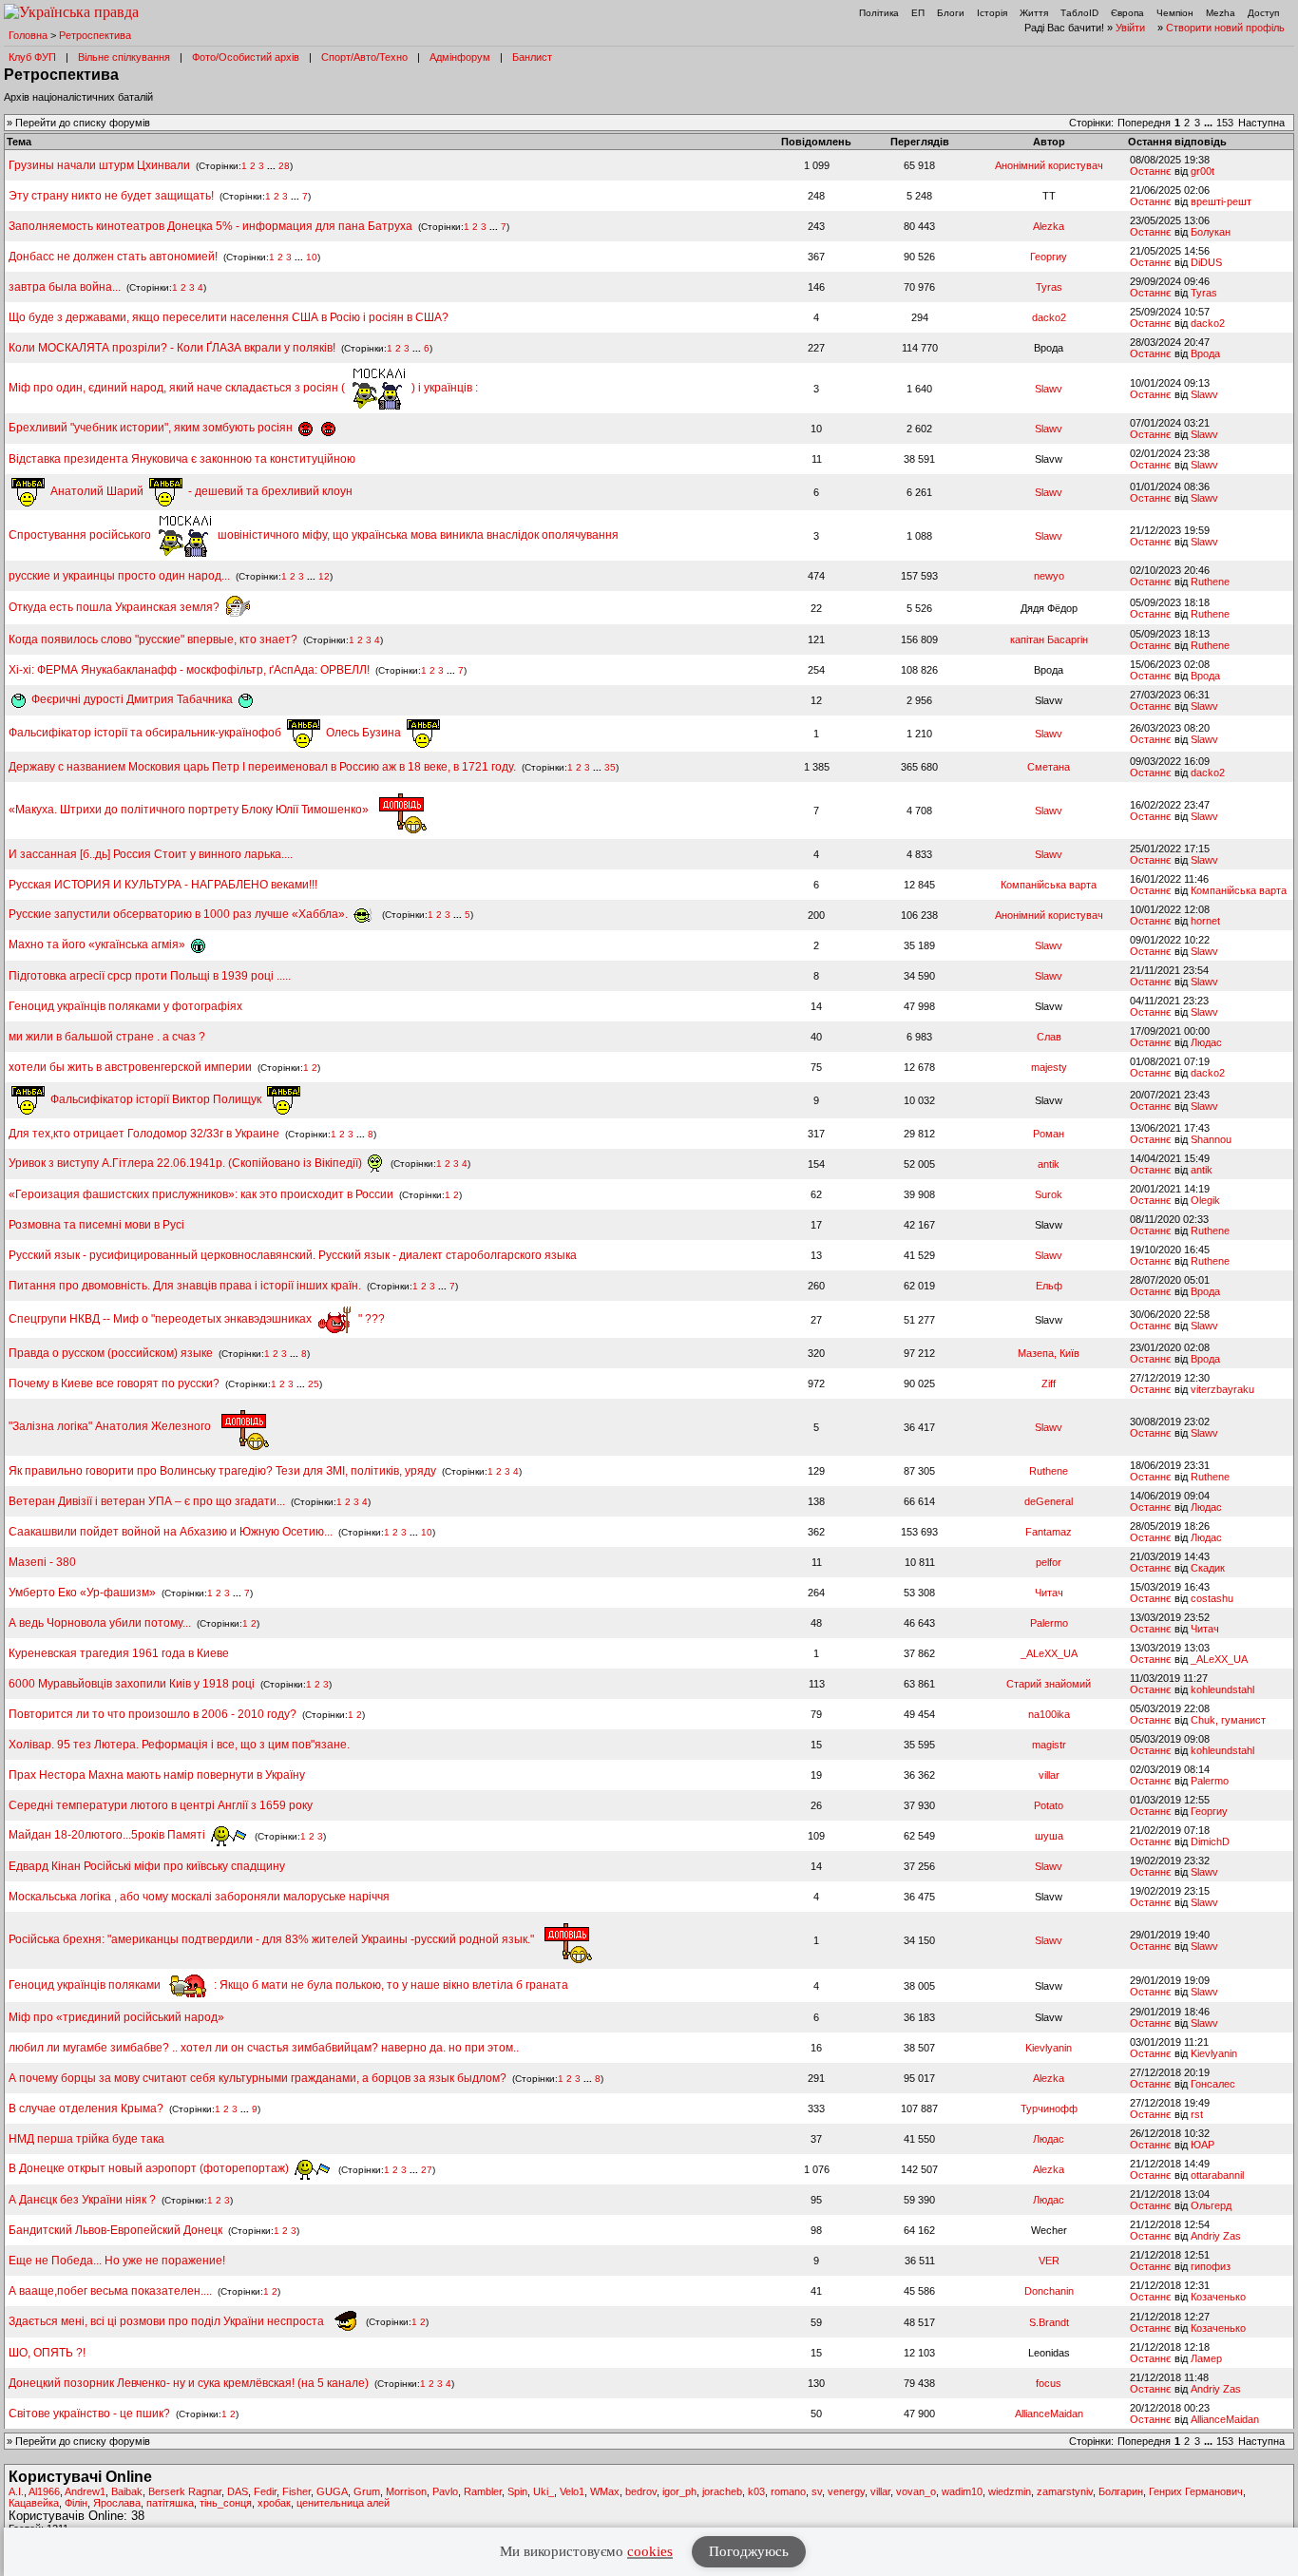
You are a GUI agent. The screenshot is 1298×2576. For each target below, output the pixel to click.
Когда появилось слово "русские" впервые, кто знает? (153, 639)
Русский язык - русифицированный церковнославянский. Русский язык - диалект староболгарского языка (293, 1255)
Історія (992, 13)
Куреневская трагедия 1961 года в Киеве (119, 1653)
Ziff (1049, 1383)
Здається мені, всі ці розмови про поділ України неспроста (168, 2321)
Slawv (1049, 389)
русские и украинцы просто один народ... (119, 576)
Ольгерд (1211, 2205)
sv (817, 2491)
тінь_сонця (226, 2503)
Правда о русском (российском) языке (112, 1353)
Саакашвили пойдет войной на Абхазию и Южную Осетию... (171, 1532)
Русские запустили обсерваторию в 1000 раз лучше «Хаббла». (180, 914)
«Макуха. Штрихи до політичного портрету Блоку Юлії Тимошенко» (190, 810)
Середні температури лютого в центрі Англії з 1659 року (161, 1805)
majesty (1049, 1067)
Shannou (1211, 1139)
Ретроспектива (95, 35)
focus (1049, 2383)
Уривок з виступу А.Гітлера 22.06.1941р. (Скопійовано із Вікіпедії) (187, 1163)
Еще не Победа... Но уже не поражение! (117, 2261)
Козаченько (1218, 2297)
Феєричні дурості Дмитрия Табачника (132, 699)
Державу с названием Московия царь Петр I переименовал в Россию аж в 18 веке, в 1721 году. (264, 767)
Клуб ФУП (32, 57)
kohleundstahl (1222, 1689)
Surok (1049, 1194)
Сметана (1049, 767)
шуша (1049, 1836)
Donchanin (1049, 2291)
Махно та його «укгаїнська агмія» (98, 945)
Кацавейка (34, 2503)
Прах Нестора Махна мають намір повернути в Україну (157, 1775)
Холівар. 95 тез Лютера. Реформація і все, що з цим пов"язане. (179, 1745)
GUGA (332, 2491)
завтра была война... (65, 287)
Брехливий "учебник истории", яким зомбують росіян (152, 428)
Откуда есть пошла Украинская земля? (115, 607)
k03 (756, 2491)
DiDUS (1206, 262)
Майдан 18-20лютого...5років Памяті (108, 1835)
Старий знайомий (1049, 1684)
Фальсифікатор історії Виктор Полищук (156, 1099)
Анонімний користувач (1049, 165)
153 (1225, 123)
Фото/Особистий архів (246, 57)
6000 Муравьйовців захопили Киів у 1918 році (132, 1684)
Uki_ (544, 2491)
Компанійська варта (1049, 885)
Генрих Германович (1196, 2491)
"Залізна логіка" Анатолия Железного (111, 1426)
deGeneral (1049, 1501)
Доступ (1263, 13)
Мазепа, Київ (1049, 1353)
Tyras (1049, 287)
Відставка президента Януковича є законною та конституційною (182, 459)
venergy (846, 2491)
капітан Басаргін (1049, 639)
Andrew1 (85, 2491)
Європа (1127, 13)
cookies (650, 2551)
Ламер (1206, 2358)
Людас (1206, 1042)
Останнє (1151, 171)
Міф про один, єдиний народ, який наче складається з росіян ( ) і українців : (243, 388)
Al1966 (44, 2491)
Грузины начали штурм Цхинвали (99, 165)
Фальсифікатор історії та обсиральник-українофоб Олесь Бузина (206, 733)
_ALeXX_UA (1049, 1653)
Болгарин (1121, 2491)
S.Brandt (1049, 2322)
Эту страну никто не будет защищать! (111, 196)
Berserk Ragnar (185, 2491)
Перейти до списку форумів (83, 123)
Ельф (1049, 1286)
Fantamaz (1049, 1532)
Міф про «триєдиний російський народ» (116, 2017)
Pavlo (445, 2491)
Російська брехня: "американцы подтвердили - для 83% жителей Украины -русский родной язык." (273, 1939)
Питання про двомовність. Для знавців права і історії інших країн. (185, 1286)
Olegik (1205, 1200)
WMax (605, 2491)
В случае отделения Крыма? (86, 2109)
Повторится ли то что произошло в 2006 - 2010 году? (153, 1714)
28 (284, 166)
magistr (1049, 1745)
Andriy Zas (1216, 2236)
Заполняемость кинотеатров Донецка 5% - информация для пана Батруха (210, 226)
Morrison (406, 2491)
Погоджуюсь (749, 2551)
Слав (1049, 1037)
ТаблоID (1079, 13)
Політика (879, 13)
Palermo (1049, 1623)
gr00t (1203, 171)
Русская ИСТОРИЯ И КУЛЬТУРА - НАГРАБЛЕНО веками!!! (163, 885)
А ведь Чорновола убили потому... (100, 1623)
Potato (1049, 1805)
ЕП (918, 13)
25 (314, 1384)
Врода (1205, 353)
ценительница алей (343, 2503)
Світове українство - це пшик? (89, 2414)
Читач (1049, 1593)
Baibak (127, 2491)
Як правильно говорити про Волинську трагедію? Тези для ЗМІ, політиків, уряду (222, 1471)
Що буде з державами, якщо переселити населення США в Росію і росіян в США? (229, 317)
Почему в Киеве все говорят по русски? (114, 1383)
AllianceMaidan (1049, 2414)
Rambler (483, 2491)
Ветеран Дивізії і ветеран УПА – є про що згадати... (147, 1501)
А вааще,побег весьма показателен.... (110, 2291)
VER (1049, 2261)
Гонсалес (1213, 2084)
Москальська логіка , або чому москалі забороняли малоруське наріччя (199, 1897)
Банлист (532, 57)
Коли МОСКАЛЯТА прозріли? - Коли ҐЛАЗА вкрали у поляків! (172, 348)
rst (1197, 2114)
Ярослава (117, 2503)
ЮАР (1203, 2145)
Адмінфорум (460, 57)
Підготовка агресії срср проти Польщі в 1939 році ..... (150, 976)
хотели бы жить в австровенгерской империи (130, 1067)
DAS (238, 2491)
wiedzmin (1010, 2491)
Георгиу (1049, 257)
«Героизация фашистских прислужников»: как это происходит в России (201, 1194)
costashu (1212, 1598)
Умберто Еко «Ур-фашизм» (82, 1593)
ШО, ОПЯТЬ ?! (47, 2353)
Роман (1049, 1134)
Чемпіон (1175, 13)
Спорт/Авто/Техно (364, 57)
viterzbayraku (1222, 1389)
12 (324, 576)
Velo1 (572, 2491)
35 (610, 767)
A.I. (16, 2491)
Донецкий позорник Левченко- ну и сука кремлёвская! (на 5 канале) (189, 2383)
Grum (367, 2491)
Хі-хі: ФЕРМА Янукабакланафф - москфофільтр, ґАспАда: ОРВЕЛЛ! (189, 670)
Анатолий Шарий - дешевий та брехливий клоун (200, 491)
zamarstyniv (1065, 2491)
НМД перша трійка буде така (86, 2139)
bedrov (641, 2491)
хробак (274, 2503)
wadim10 (962, 2491)
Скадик (1208, 1568)
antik (1049, 1164)
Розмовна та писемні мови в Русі (96, 1225)
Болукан (1211, 232)
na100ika (1049, 1714)
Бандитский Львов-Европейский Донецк (115, 2230)
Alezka (1049, 226)
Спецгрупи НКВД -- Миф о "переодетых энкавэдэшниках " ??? (197, 1319)
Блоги (951, 13)
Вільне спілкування (124, 57)
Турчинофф (1049, 2109)
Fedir (265, 2491)
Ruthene (1210, 582)
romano (788, 2491)
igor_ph (679, 2491)
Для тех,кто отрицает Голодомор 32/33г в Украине (144, 1134)
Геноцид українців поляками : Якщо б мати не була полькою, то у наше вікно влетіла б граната (288, 1985)
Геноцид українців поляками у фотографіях (125, 1006)
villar (1049, 1775)
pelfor (1049, 1562)
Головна (28, 35)
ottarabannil (1217, 2175)
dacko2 (1049, 317)
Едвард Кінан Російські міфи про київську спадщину (147, 1866)
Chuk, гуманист (1228, 1720)
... (1210, 123)
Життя (1034, 13)
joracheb (722, 2491)
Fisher (296, 2491)
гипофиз (1211, 2266)
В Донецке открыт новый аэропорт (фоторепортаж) (150, 2168)
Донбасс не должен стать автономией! (113, 257)
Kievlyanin (1049, 2048)
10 (312, 257)
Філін (76, 2503)
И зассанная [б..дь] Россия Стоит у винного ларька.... (151, 854)
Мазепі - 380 (42, 1562)
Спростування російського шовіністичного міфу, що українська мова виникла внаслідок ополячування (314, 535)
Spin (517, 2491)
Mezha (1221, 13)
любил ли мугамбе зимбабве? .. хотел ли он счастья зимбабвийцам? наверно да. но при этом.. (264, 2048)
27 (427, 2169)
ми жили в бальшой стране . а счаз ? (107, 1037)
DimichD (1210, 1841)
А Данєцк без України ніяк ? (82, 2200)
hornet (1205, 921)
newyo (1049, 576)
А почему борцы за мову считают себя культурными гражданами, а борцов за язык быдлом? (258, 2078)
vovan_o (916, 2491)
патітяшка (170, 2503)
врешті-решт (1221, 201)
